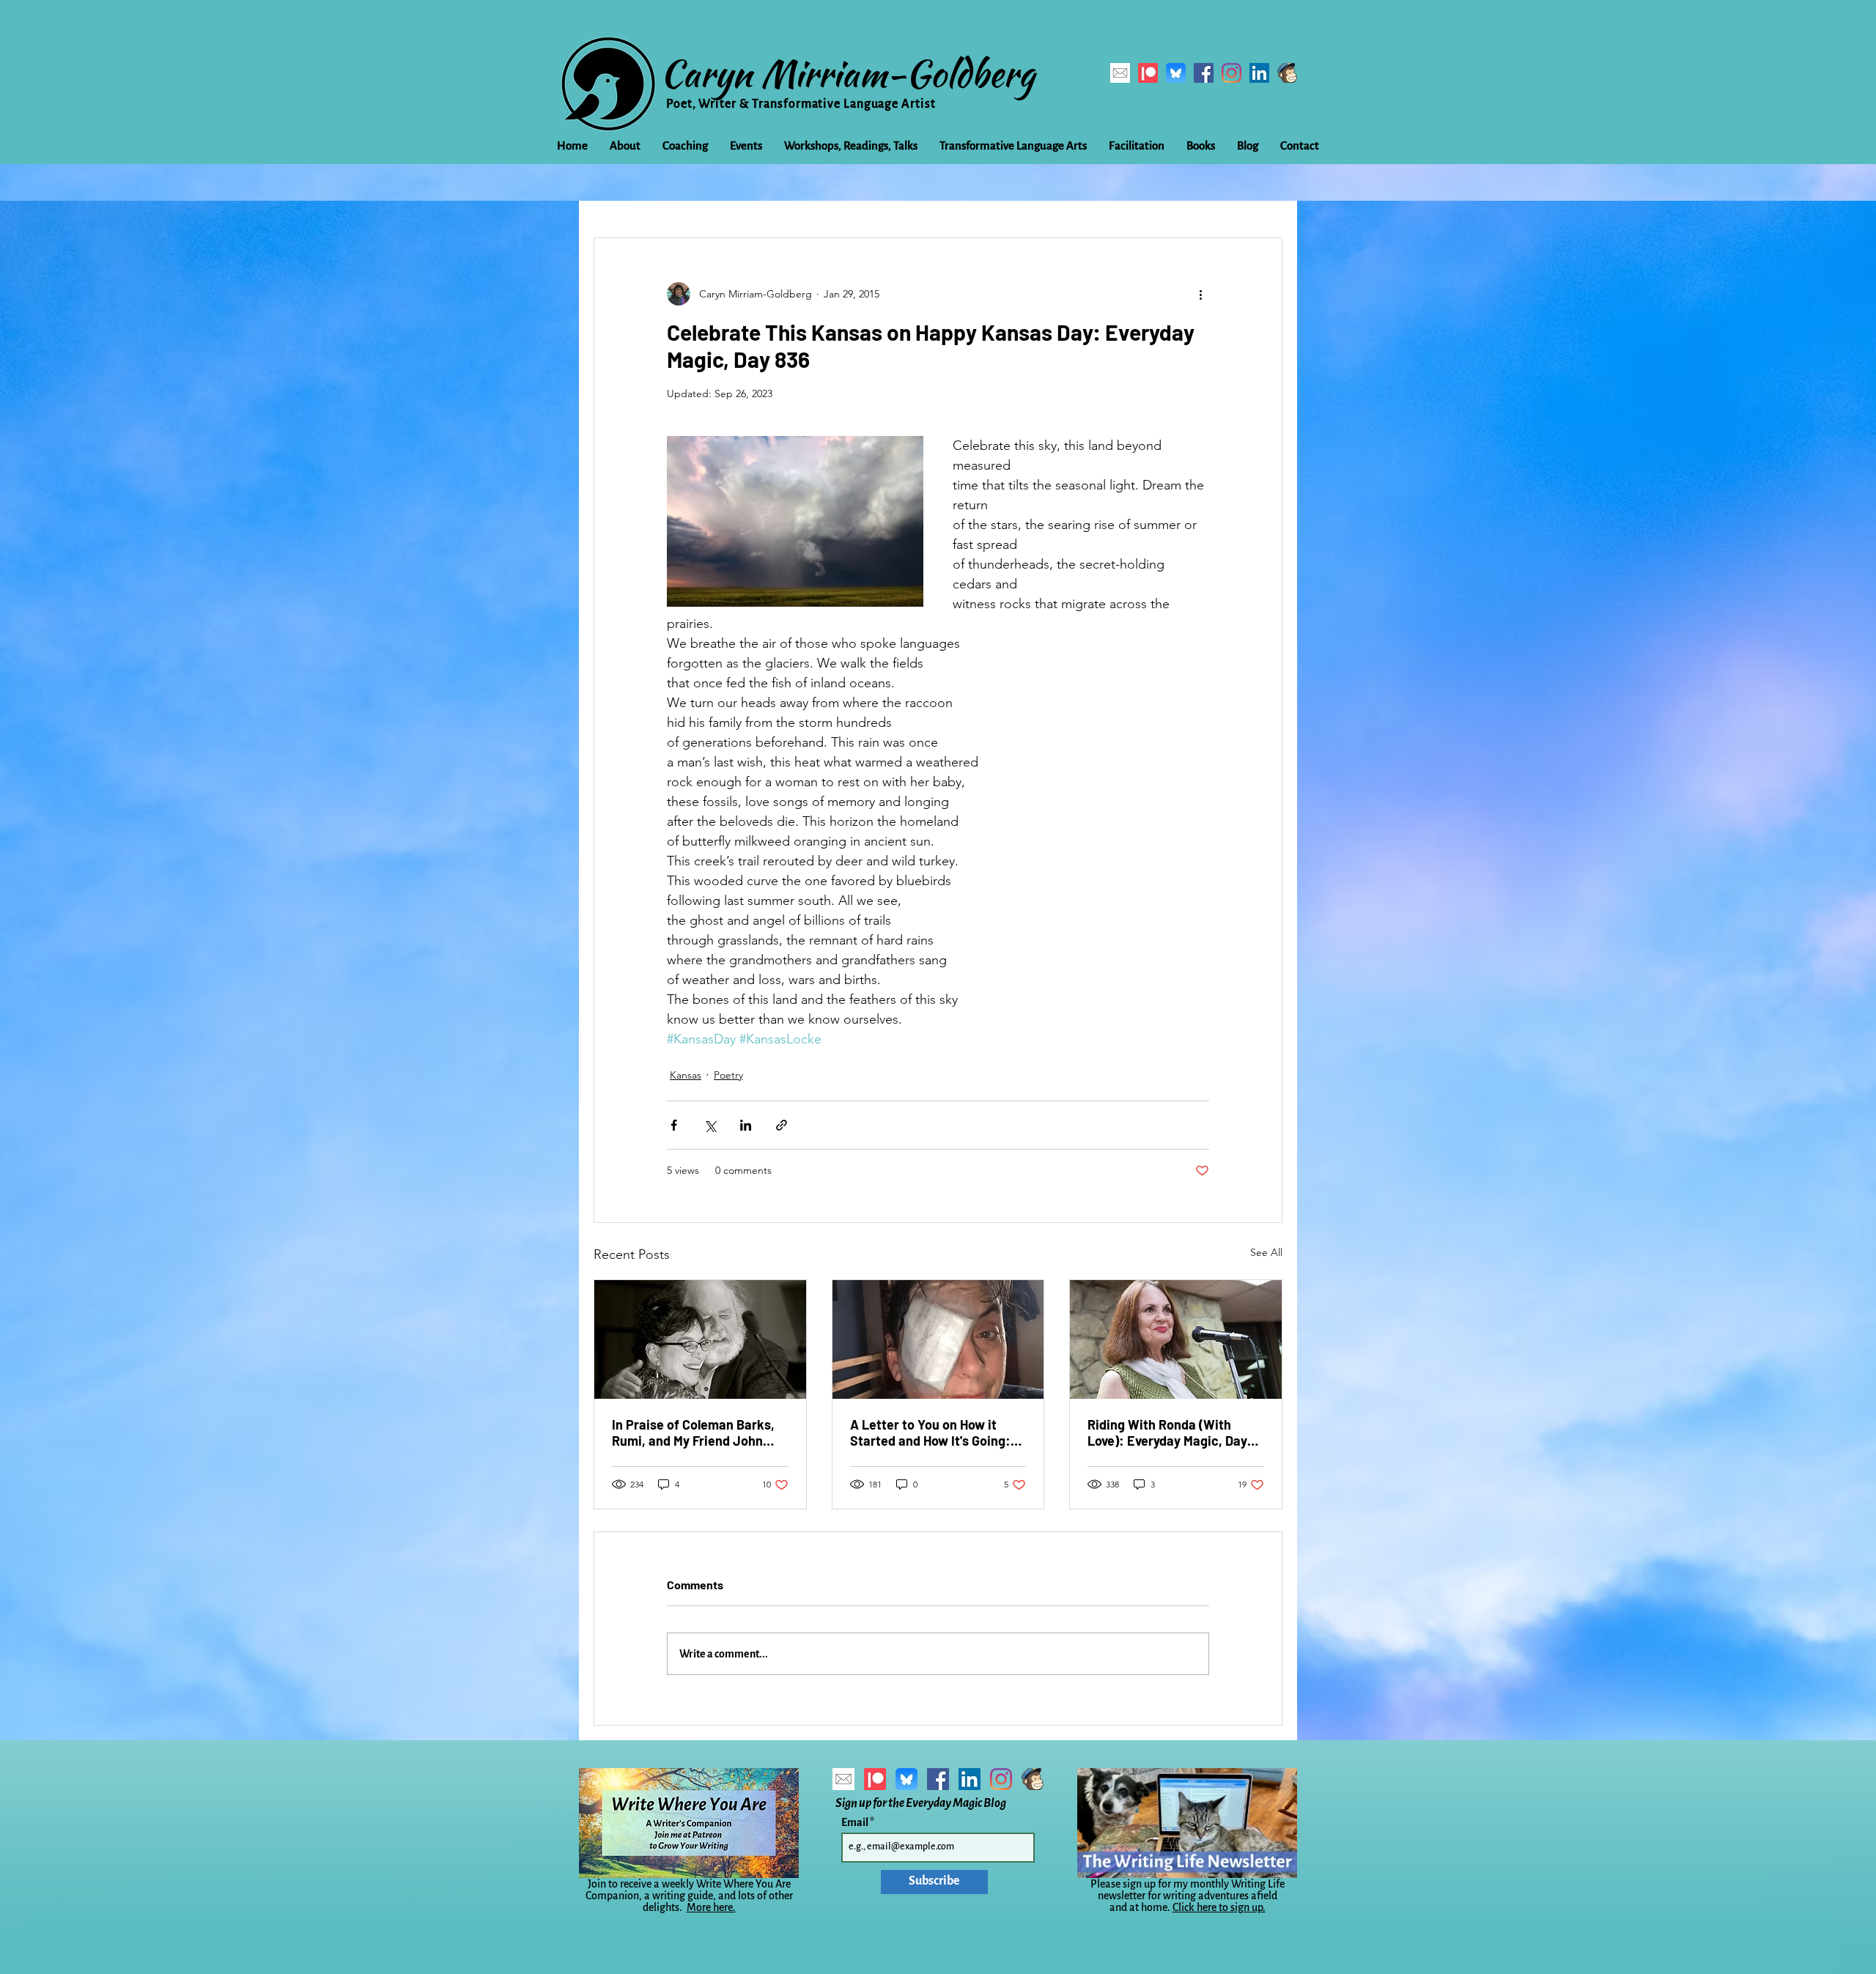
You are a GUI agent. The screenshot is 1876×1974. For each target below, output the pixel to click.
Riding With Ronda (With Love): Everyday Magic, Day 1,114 (1167, 1433)
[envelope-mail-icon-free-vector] (1120, 73)
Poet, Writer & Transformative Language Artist (801, 104)
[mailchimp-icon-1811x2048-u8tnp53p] (1287, 73)
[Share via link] (782, 1125)
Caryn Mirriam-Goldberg (847, 73)
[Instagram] (1231, 73)
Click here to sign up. (1219, 1907)
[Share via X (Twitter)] (710, 1125)
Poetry (728, 1075)
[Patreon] (1148, 73)
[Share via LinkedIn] (746, 1125)
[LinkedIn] (1259, 73)
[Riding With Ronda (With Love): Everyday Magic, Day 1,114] (1176, 1339)
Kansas (686, 1075)
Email (856, 1822)
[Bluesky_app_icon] (1176, 73)
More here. (711, 1907)
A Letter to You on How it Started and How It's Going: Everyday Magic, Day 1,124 (930, 1433)
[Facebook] (1204, 73)
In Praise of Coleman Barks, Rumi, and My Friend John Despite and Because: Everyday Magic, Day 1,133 (693, 1433)
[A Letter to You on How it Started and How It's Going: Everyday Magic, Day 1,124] (938, 1339)
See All (1266, 1252)
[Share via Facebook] (674, 1125)
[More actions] (1200, 294)
